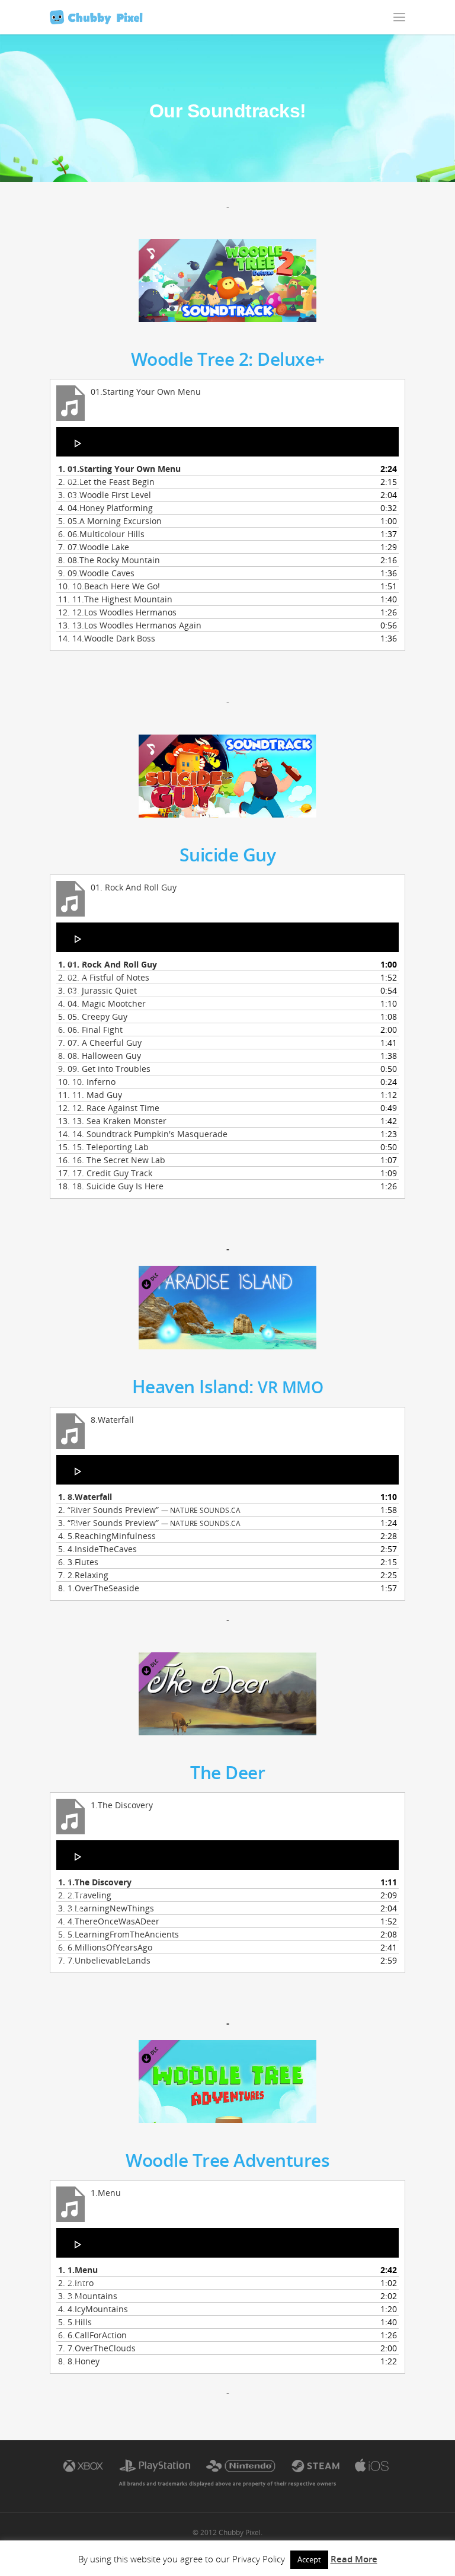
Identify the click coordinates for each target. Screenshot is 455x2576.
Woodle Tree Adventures (227, 2160)
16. (112, 1160)
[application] (227, 442)
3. (105, 495)
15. (103, 1147)
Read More (354, 2559)
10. (109, 586)
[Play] (78, 443)
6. (101, 534)
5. (110, 521)
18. (111, 1186)
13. (130, 625)
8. (109, 560)
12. (117, 612)
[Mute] (75, 496)
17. (105, 1173)
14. (107, 638)
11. (115, 599)
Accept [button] (309, 2559)
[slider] (79, 519)
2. (106, 482)
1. (119, 469)
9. (96, 573)
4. (105, 508)
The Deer (227, 1772)
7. (94, 547)
